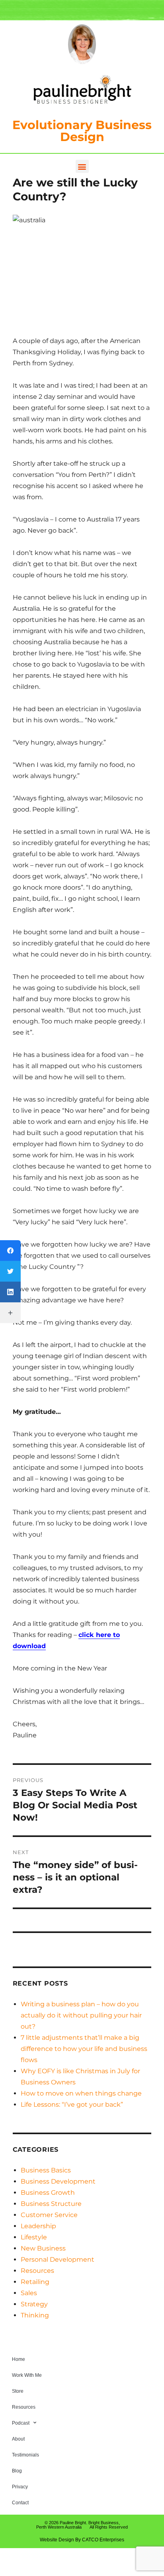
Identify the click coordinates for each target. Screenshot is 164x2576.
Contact (20, 2503)
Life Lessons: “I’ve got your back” (72, 2105)
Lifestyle (34, 2237)
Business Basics (46, 2170)
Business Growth (48, 2193)
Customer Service (49, 2215)
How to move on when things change (81, 2093)
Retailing (35, 2282)
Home (19, 2359)
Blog (17, 2471)
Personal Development (58, 2259)
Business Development (58, 2181)
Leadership (38, 2226)
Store (18, 2391)
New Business (43, 2248)
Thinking (35, 2315)
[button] (82, 166)
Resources (37, 2271)
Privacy (20, 2487)
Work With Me (27, 2375)
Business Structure (51, 2204)
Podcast (21, 2423)
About (18, 2439)
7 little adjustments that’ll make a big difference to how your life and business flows (84, 2049)
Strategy (34, 2304)
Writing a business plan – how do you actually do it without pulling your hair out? (81, 2015)
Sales (29, 2293)
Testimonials (25, 2455)
